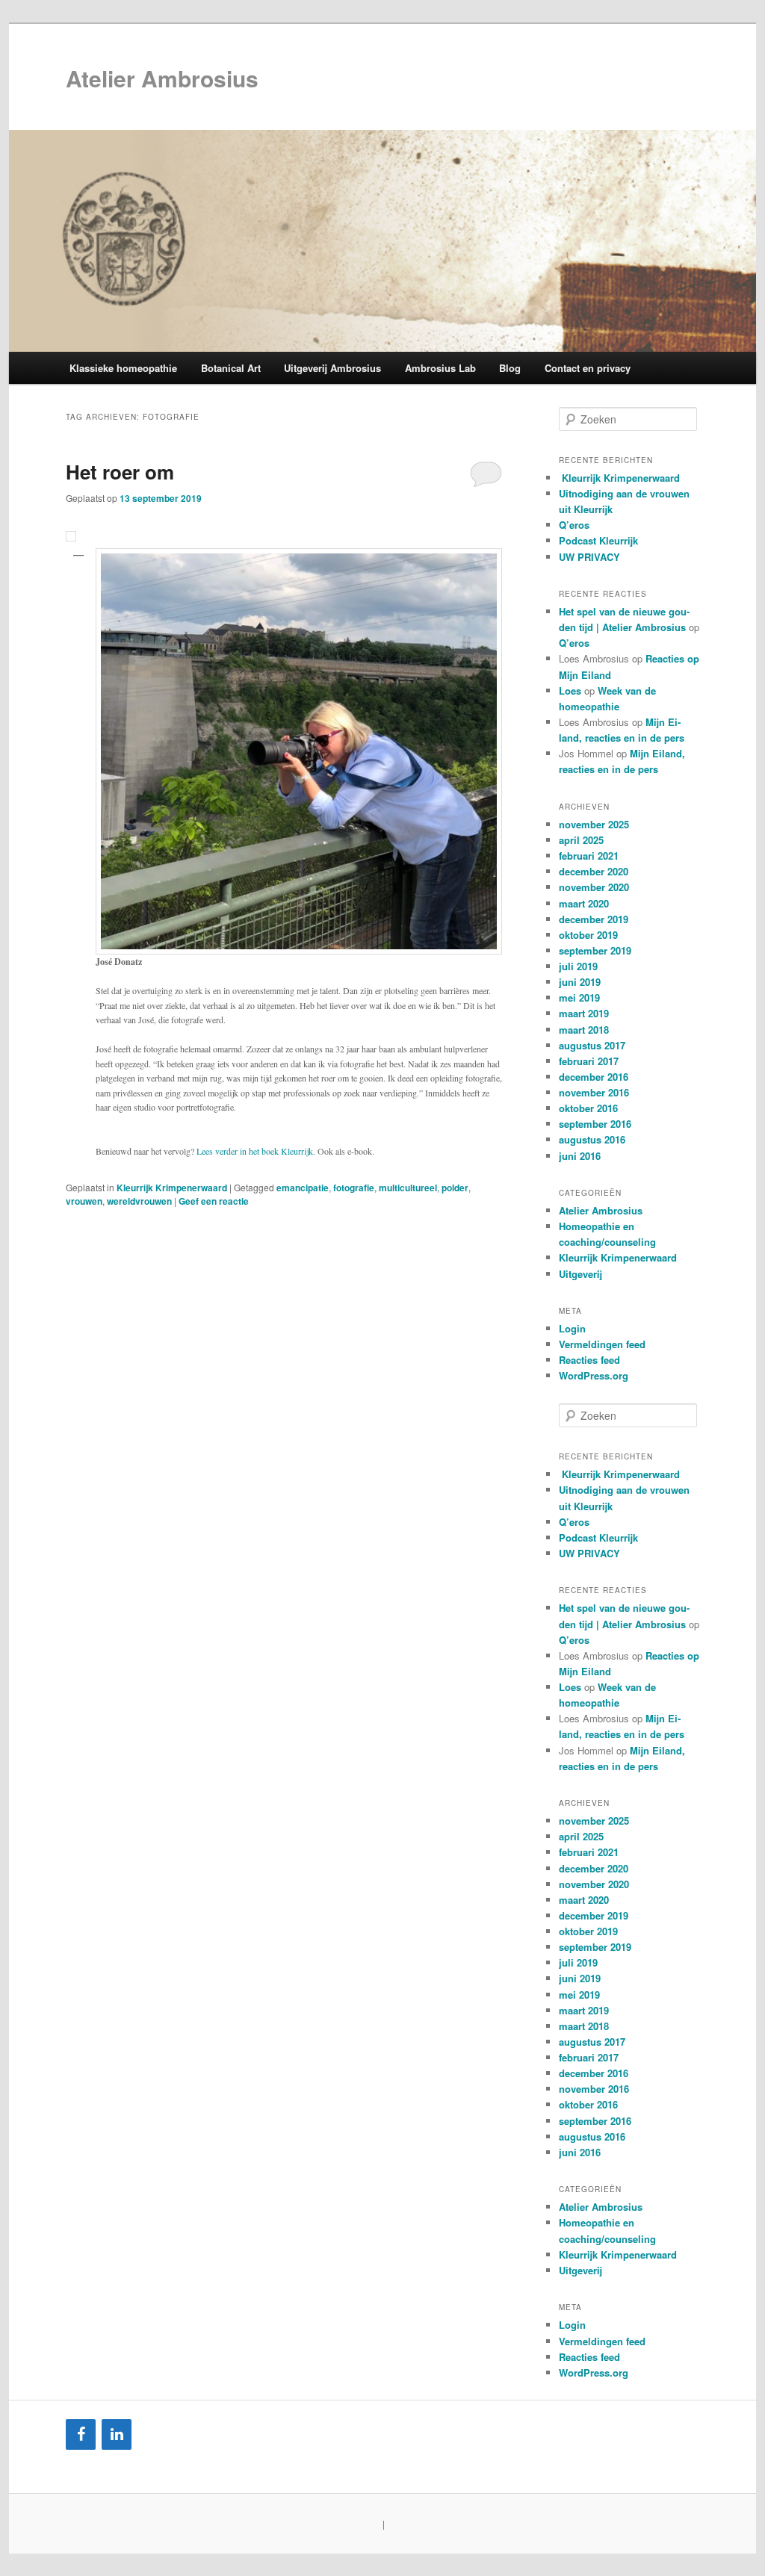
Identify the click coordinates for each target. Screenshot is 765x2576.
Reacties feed (589, 1360)
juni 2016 (580, 1156)
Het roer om (120, 472)
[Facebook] (81, 2434)
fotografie (354, 1188)
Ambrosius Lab (440, 368)
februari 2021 (589, 856)
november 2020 (594, 887)
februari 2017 (589, 1061)
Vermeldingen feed (602, 1344)
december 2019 (594, 919)
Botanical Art (231, 368)
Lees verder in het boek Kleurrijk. (256, 1151)
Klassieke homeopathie (123, 368)
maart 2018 (584, 1030)
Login (572, 1328)
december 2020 (594, 871)
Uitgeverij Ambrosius (332, 368)
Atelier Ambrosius (162, 78)
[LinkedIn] (117, 2434)
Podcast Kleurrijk (598, 540)
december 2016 (594, 1077)
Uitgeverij (580, 1274)
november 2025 (594, 824)
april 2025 (581, 840)
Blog (510, 368)
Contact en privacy (588, 368)
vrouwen (84, 1201)
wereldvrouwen (139, 1201)
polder (455, 1188)
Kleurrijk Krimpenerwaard (172, 1188)
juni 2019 (580, 982)
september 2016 (595, 1124)
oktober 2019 (588, 935)
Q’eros (574, 525)
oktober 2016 (588, 1108)
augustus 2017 (592, 1045)
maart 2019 (584, 1013)
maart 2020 (584, 903)
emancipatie (303, 1188)
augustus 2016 (592, 1139)
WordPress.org (594, 1375)
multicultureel (408, 1188)
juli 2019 (578, 966)
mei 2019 (579, 997)
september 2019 (595, 950)
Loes (570, 690)
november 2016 (594, 1092)
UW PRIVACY (589, 557)
